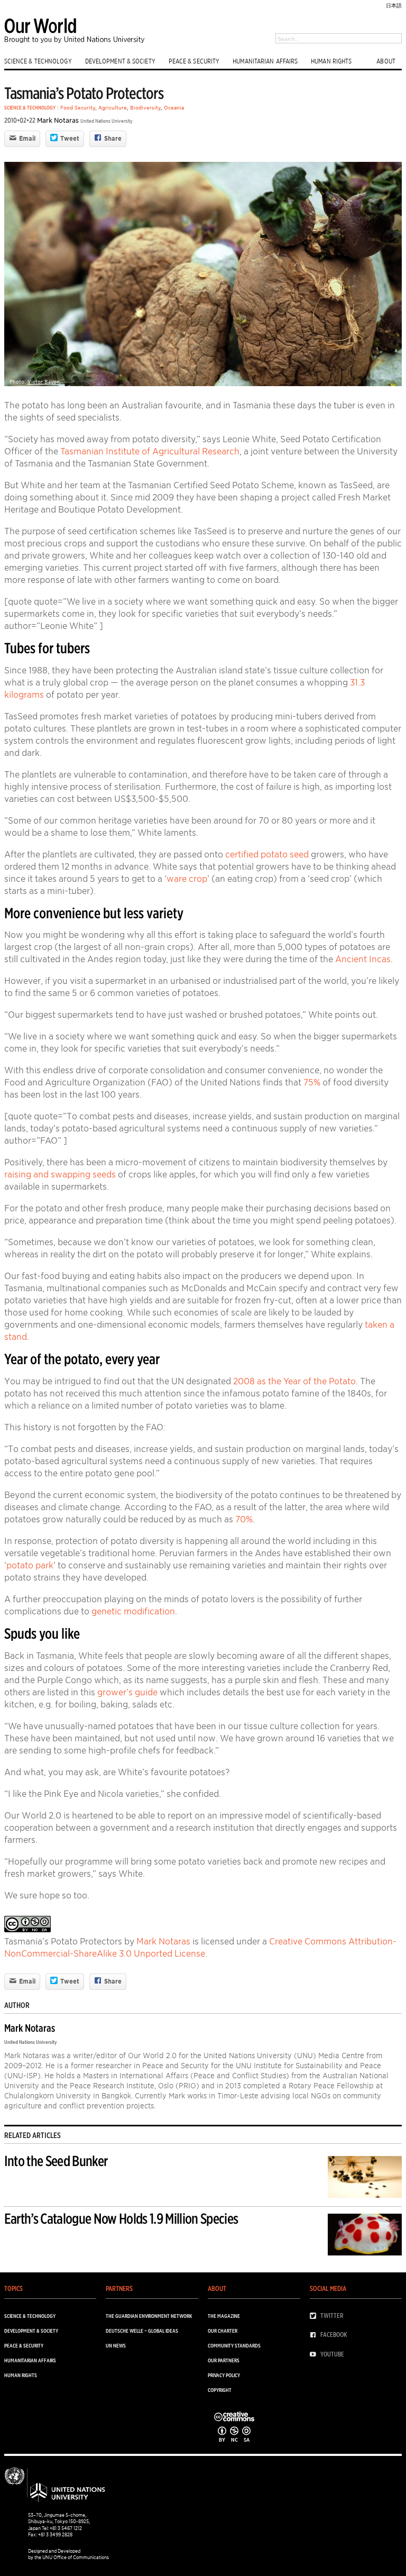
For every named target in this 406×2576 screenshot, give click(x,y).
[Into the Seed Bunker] (365, 2179)
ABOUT (386, 61)
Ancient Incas (363, 959)
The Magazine (224, 2316)
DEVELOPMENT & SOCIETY (120, 61)
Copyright (220, 2390)
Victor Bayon (44, 381)
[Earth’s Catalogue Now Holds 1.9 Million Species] (365, 2237)
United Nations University (107, 121)
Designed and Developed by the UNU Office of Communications (68, 2554)
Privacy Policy (224, 2375)
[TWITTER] (315, 2316)
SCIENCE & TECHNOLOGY (38, 61)
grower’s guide (127, 1692)
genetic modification (133, 1611)
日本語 (394, 5)
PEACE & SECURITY (194, 61)
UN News (116, 2345)
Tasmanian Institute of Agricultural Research (150, 451)
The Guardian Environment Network (149, 2316)
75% (312, 1082)
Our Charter (223, 2331)
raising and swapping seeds (60, 1174)
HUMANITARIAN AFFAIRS (265, 61)
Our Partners (224, 2360)
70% (244, 1519)
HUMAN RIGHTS (331, 61)
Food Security (78, 107)
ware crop (187, 879)
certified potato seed (267, 854)
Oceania (174, 107)
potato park (30, 1565)
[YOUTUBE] (315, 2354)
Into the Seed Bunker (56, 2161)
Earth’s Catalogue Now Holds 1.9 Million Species (121, 2218)
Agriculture (113, 107)
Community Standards (234, 2345)
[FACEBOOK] (315, 2335)
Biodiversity (145, 107)
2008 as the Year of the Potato (294, 1381)
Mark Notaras (58, 120)
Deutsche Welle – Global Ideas (142, 2331)
